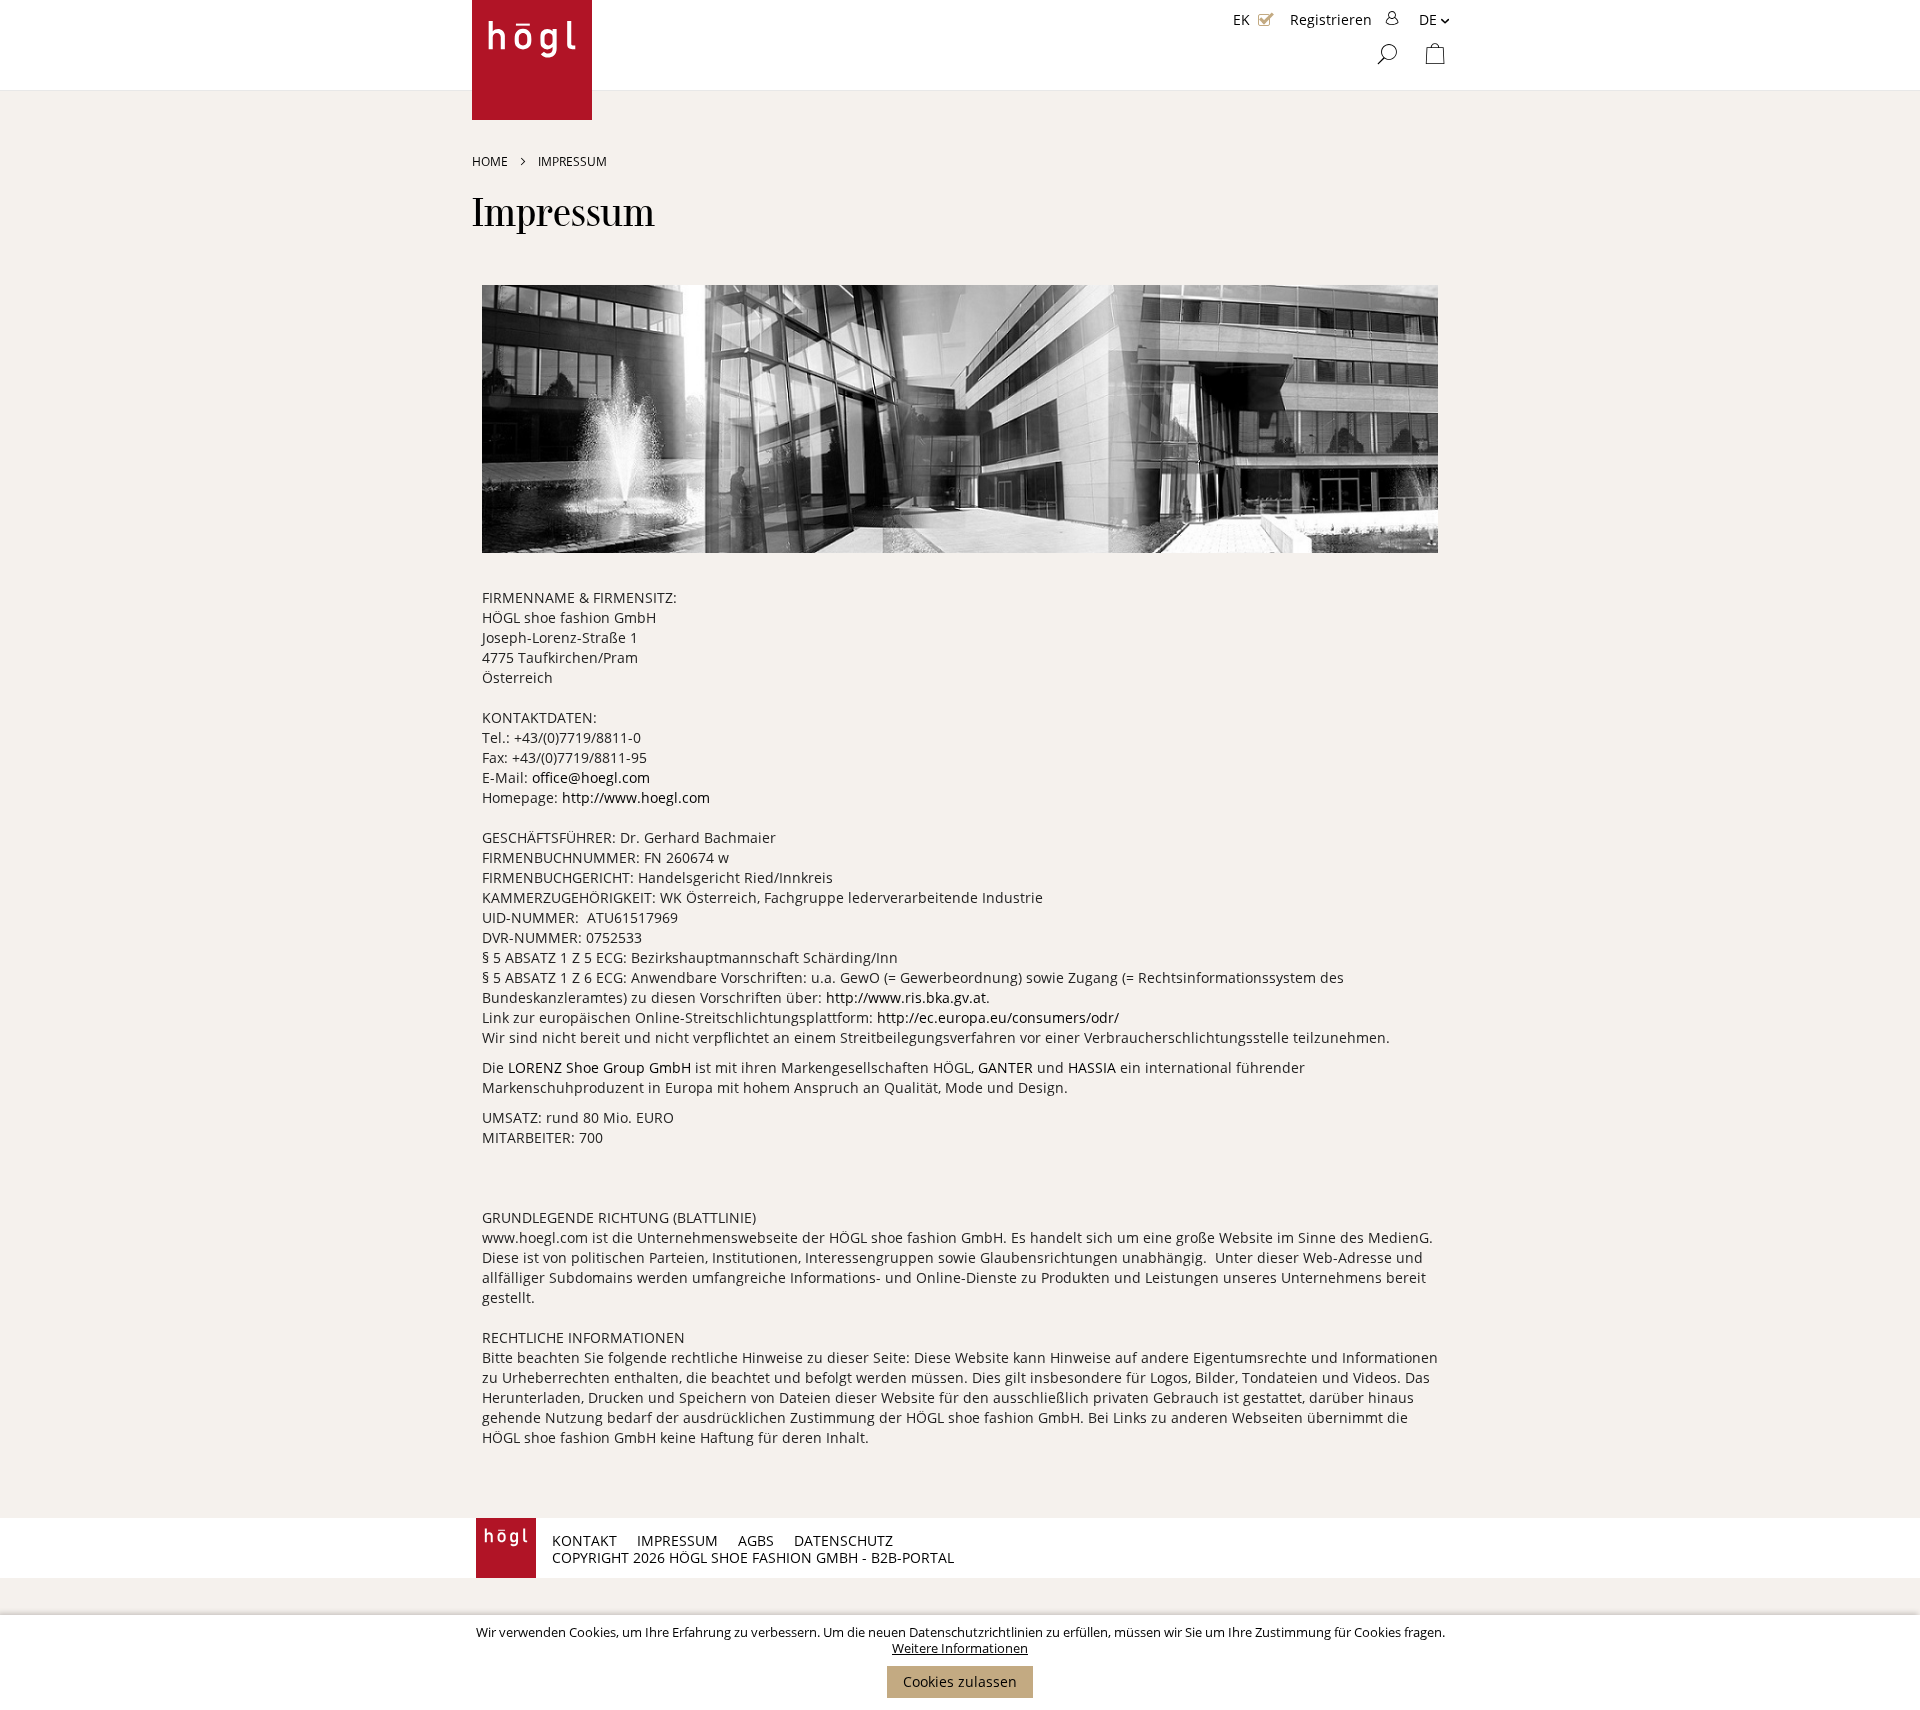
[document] (960, 1661)
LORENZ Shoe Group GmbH (601, 1067)
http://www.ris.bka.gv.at (906, 997)
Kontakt (584, 1540)
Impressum (677, 1540)
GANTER (1007, 1067)
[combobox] (1323, 137)
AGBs (756, 1540)
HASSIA (1094, 1067)
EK (1241, 19)
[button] (1434, 21)
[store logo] (532, 60)
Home (491, 161)
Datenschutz (843, 1540)
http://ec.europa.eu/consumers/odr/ (998, 1017)
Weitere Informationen (960, 1648)
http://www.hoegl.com (636, 797)
